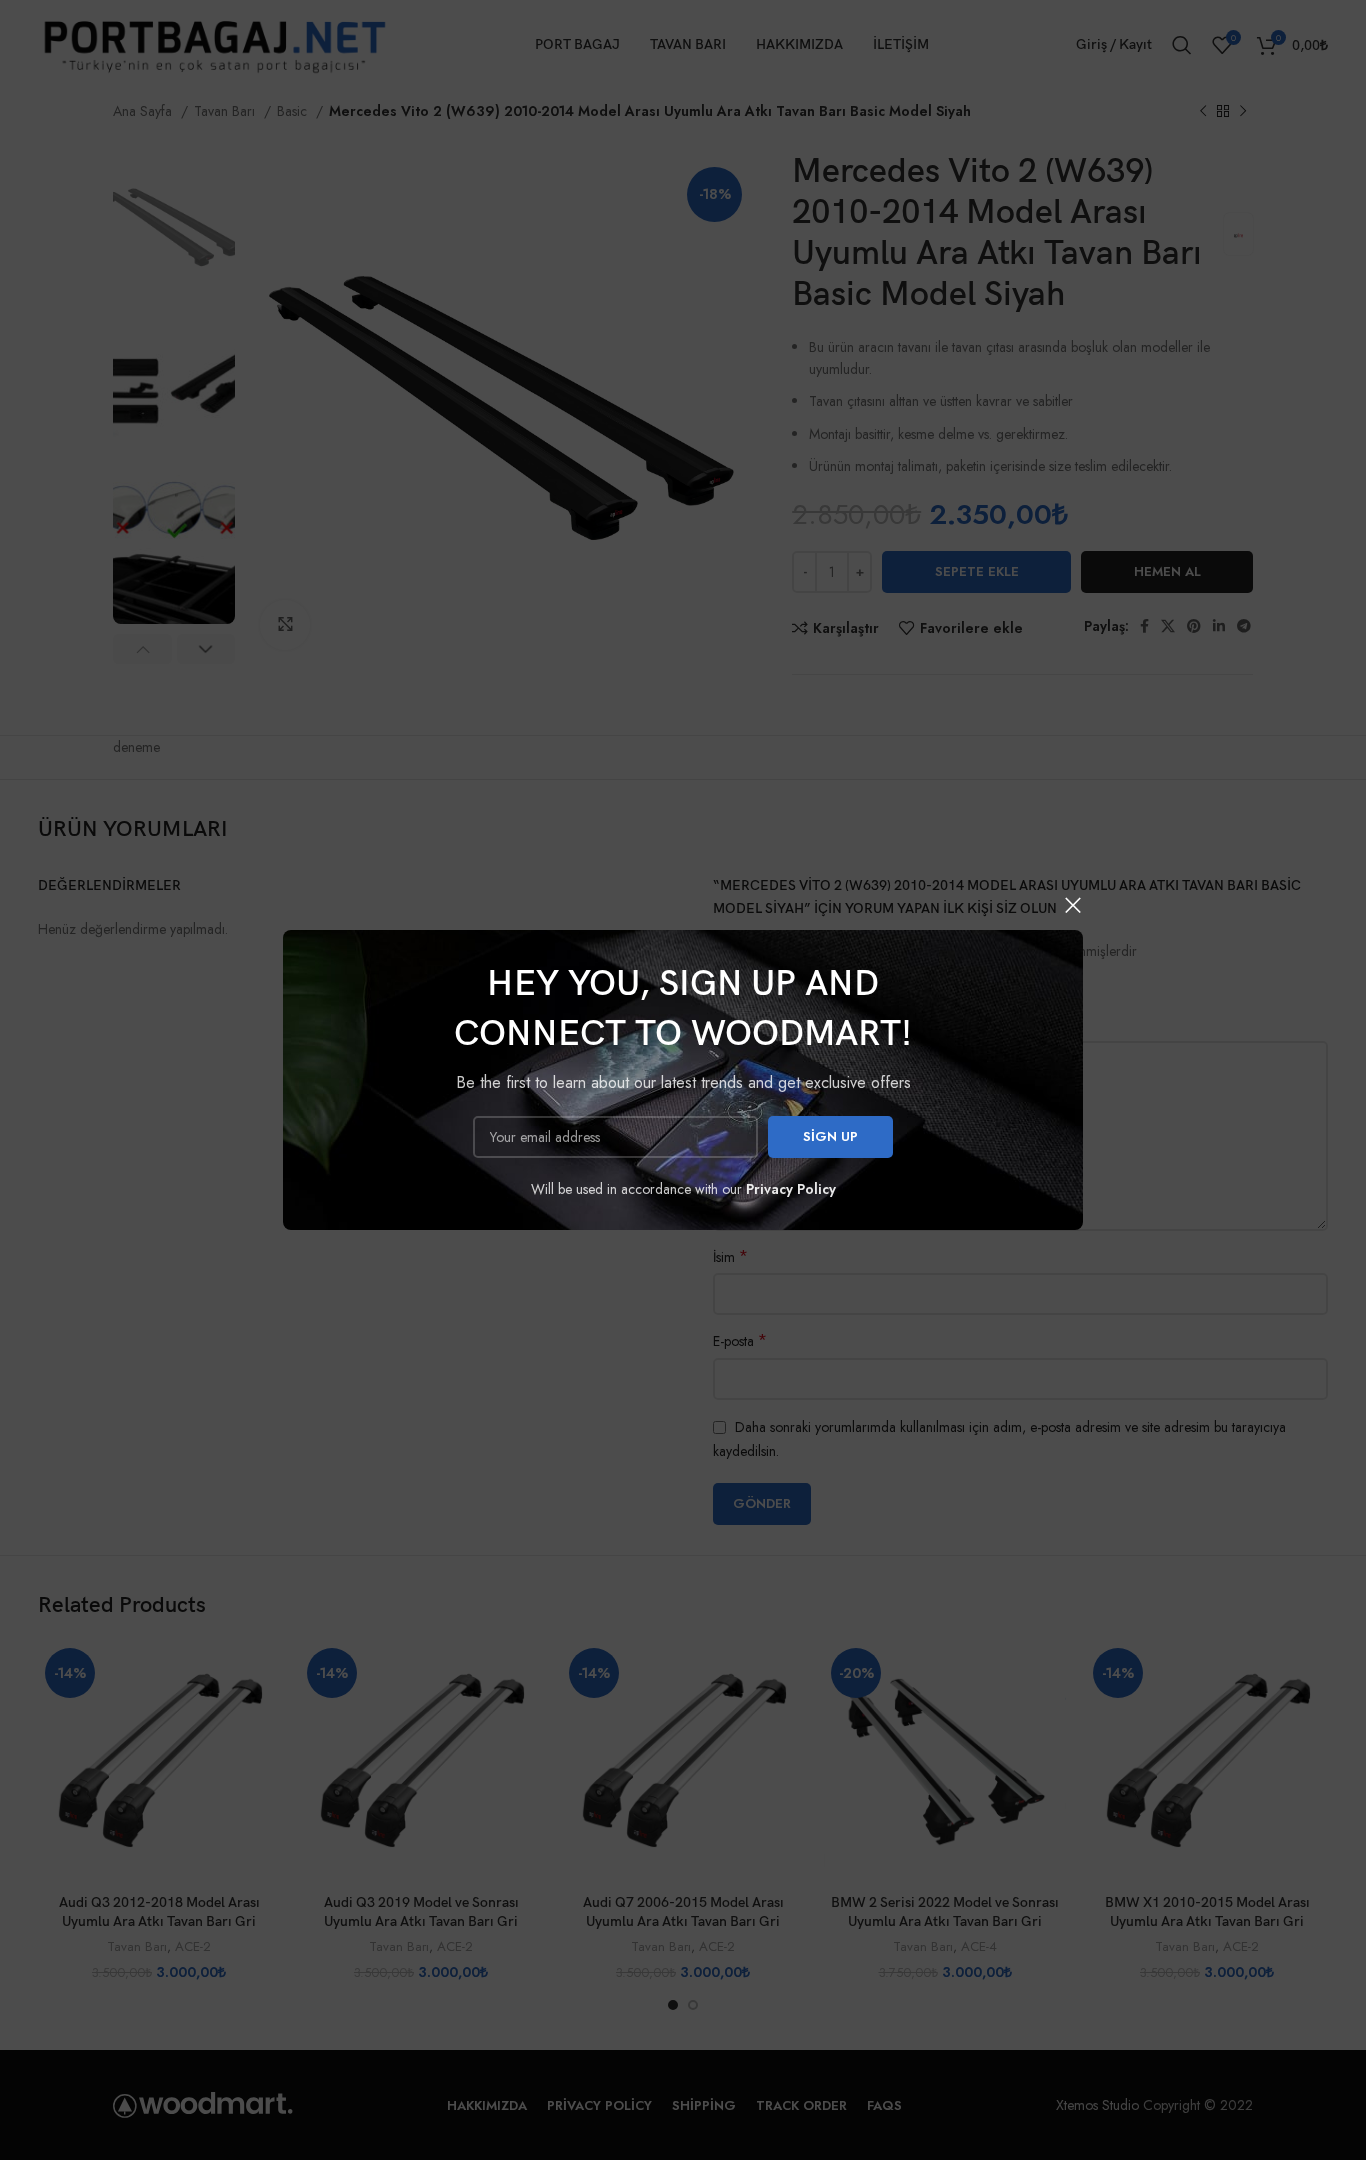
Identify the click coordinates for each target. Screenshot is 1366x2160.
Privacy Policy (791, 1189)
